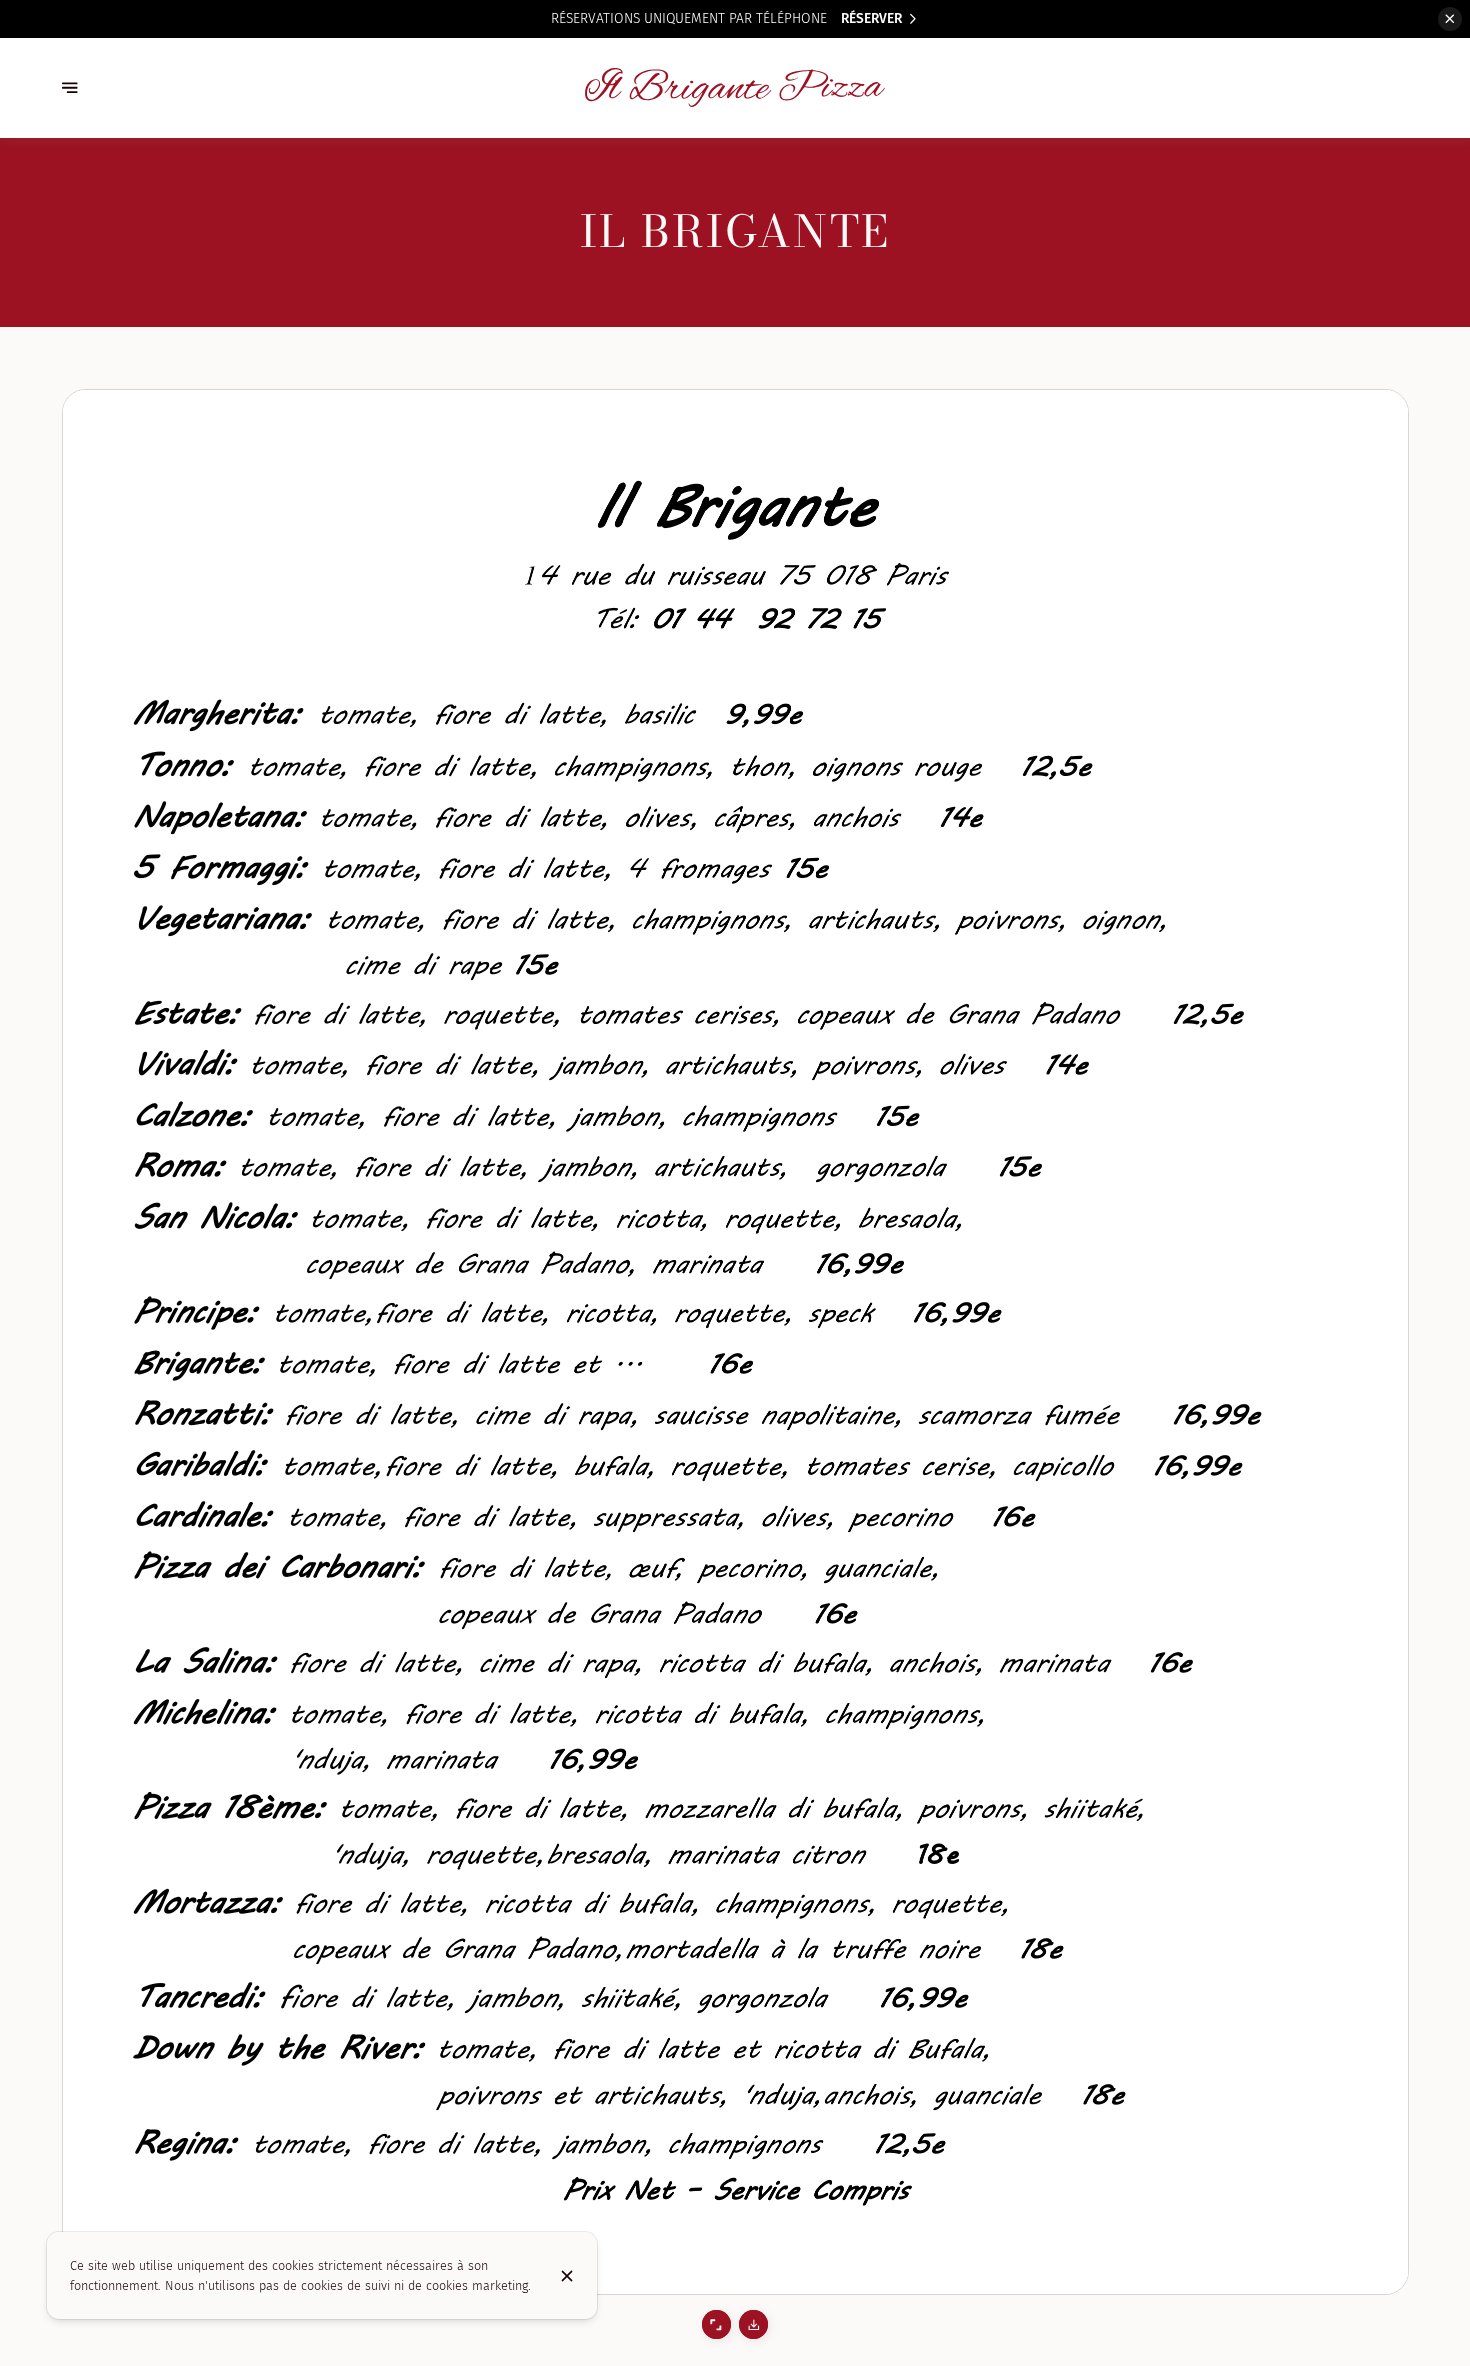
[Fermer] (567, 2276)
